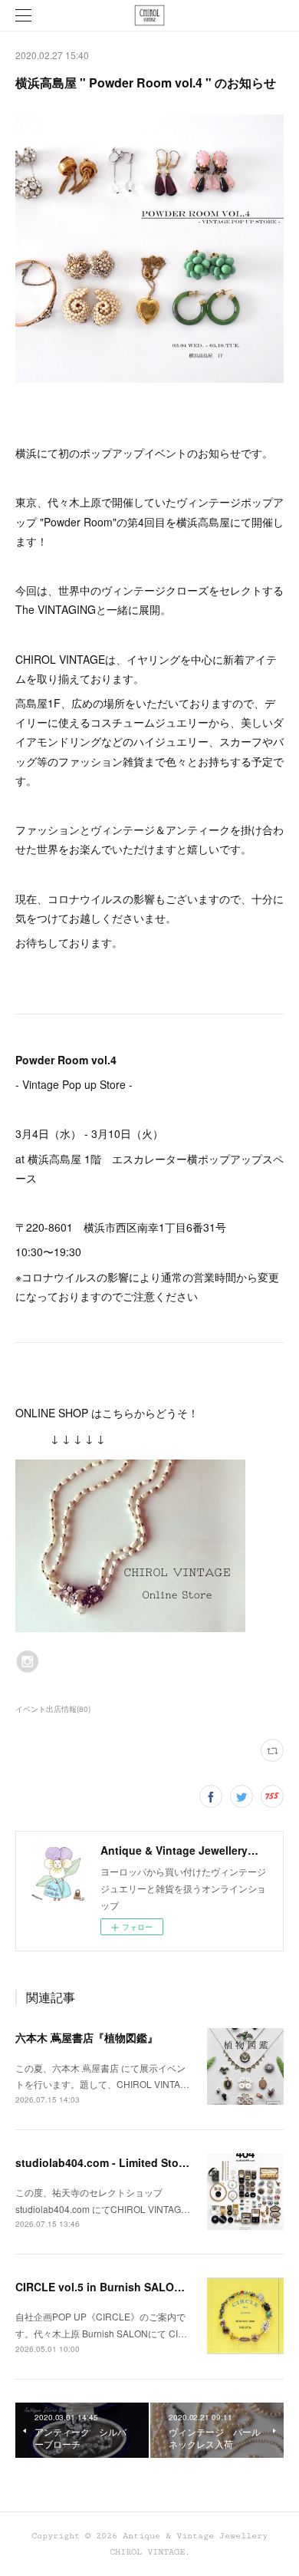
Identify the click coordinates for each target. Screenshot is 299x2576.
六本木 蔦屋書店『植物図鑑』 (87, 2037)
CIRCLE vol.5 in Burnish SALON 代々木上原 (127, 2287)
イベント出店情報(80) (53, 1709)
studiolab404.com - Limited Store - (105, 2162)
